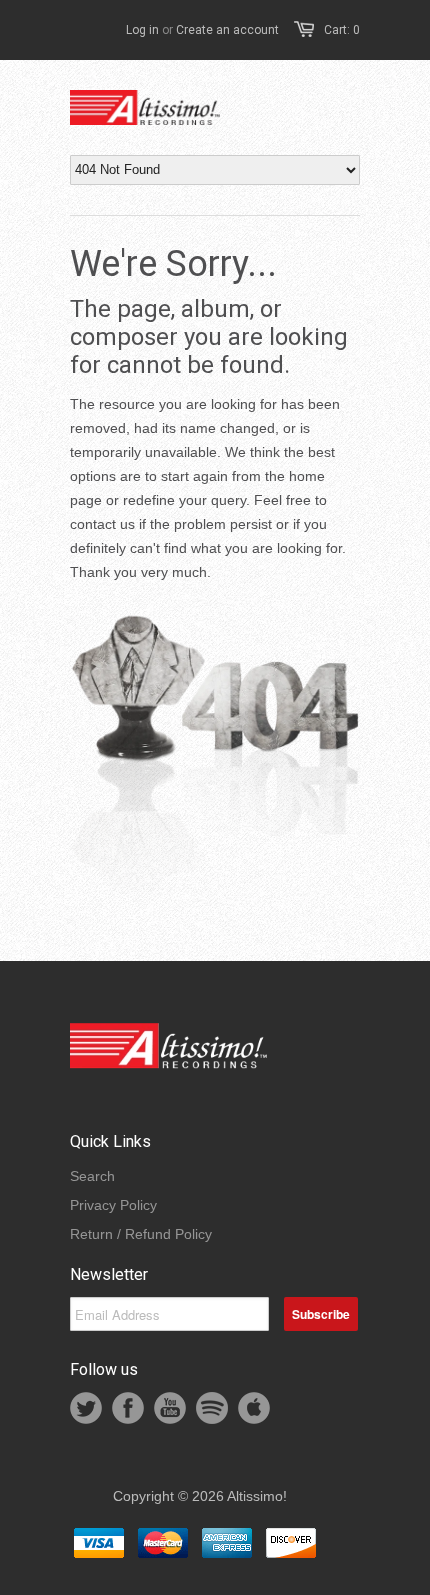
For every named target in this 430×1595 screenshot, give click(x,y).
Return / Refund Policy (141, 1234)
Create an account (227, 30)
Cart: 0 (342, 30)
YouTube (170, 1408)
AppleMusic (254, 1408)
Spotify (212, 1408)
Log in (142, 30)
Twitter (86, 1408)
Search (92, 1176)
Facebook (128, 1408)
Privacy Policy (113, 1205)
